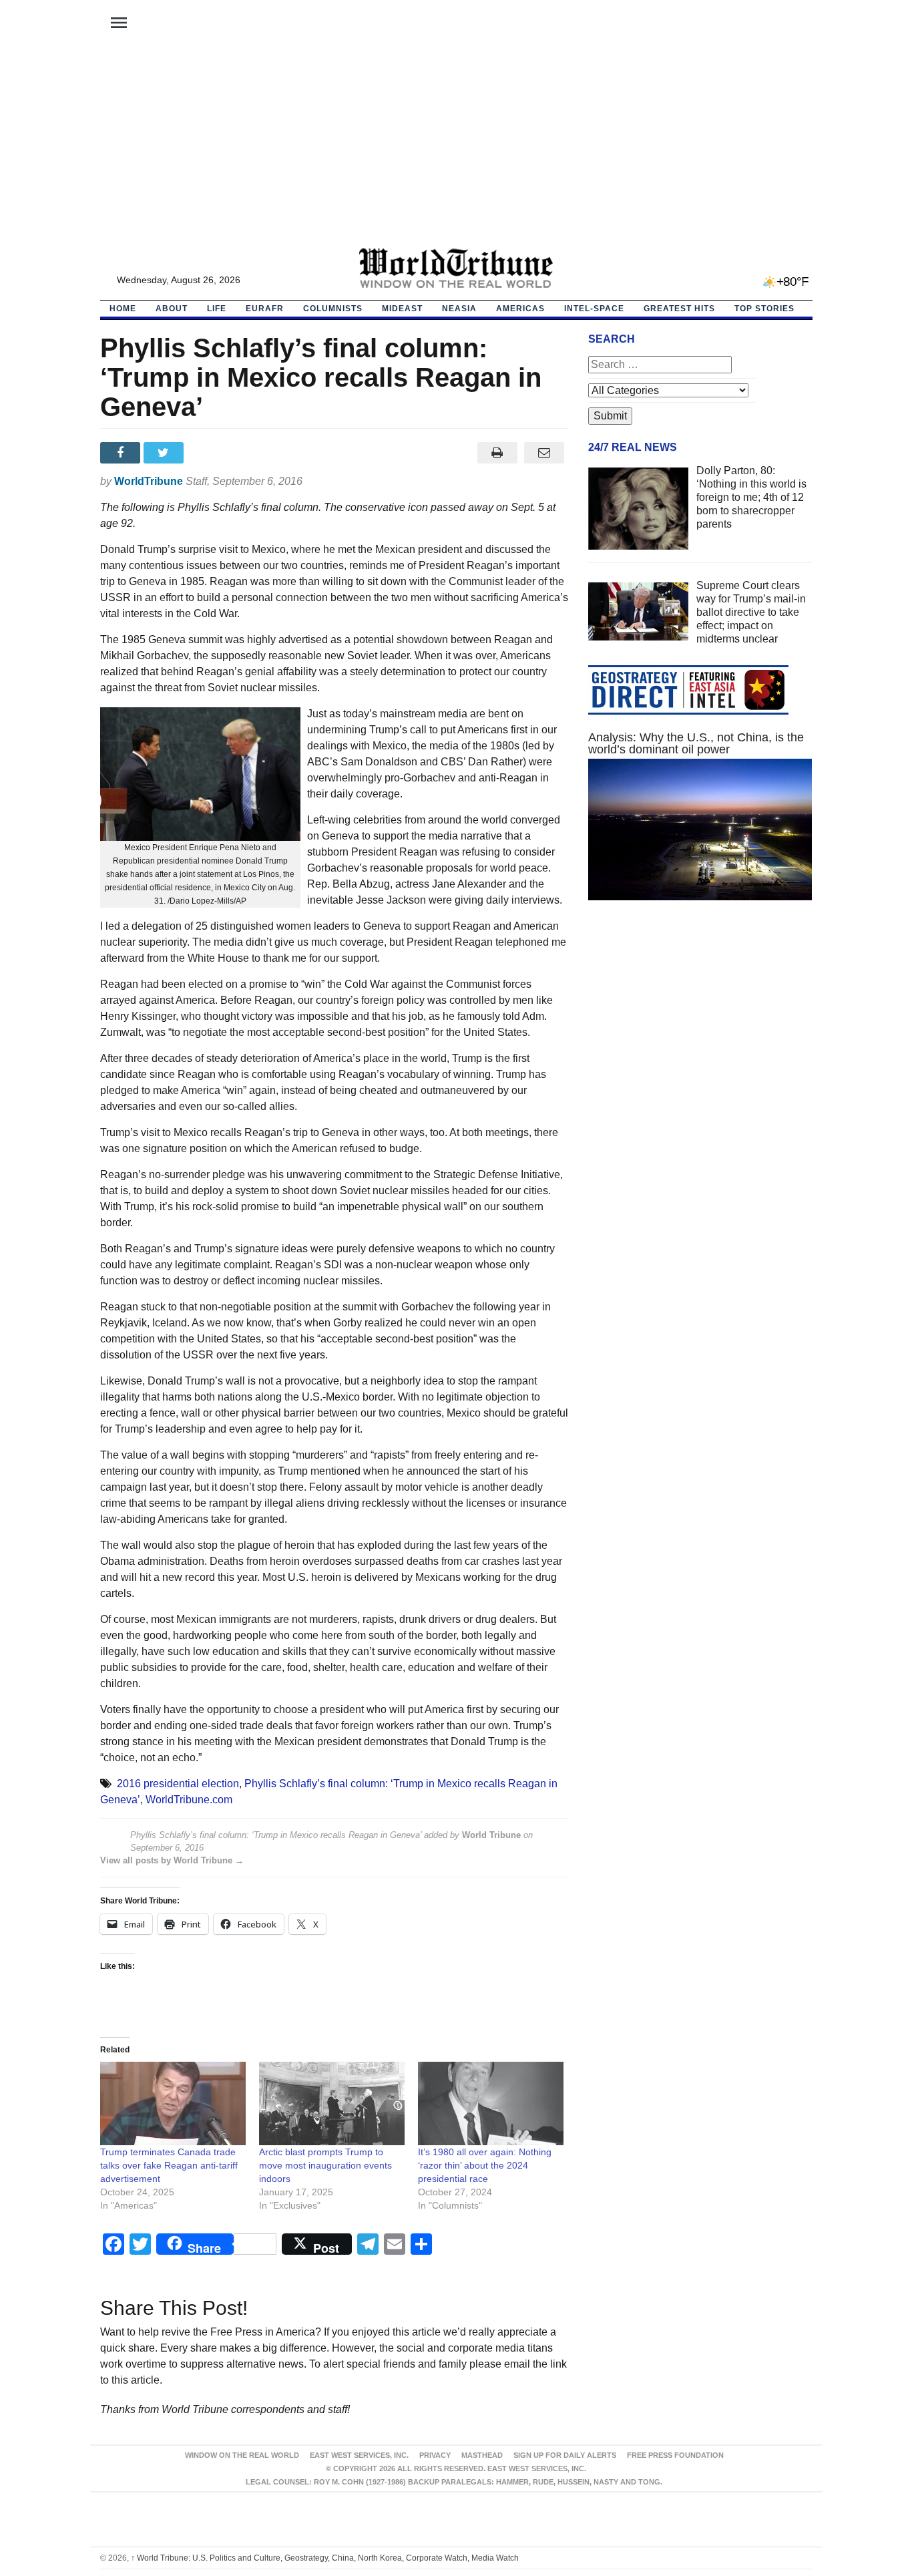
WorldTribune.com (189, 1800)
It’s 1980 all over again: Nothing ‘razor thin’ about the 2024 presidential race (485, 2165)
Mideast (402, 309)
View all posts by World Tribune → (172, 1860)
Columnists (333, 309)
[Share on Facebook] (122, 453)
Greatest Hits (679, 309)
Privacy (435, 2455)
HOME (123, 309)
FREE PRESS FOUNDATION (675, 2455)
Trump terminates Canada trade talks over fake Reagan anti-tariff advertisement (169, 2165)
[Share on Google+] (209, 453)
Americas (520, 309)
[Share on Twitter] (165, 453)
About (172, 309)
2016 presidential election (178, 1784)
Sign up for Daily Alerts (565, 2455)
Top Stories (764, 309)
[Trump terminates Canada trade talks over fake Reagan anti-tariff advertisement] (173, 2103)
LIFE (217, 309)
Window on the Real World (242, 2455)
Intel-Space (594, 309)
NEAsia (459, 309)
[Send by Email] (544, 453)
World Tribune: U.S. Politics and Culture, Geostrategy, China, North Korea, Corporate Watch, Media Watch (325, 2558)
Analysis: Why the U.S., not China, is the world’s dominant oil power (696, 743)
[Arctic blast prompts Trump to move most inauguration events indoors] (332, 2103)
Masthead (482, 2455)
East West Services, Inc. (359, 2455)
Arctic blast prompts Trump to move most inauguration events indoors (325, 2165)
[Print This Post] (497, 453)
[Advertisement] (456, 148)
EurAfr (265, 309)
